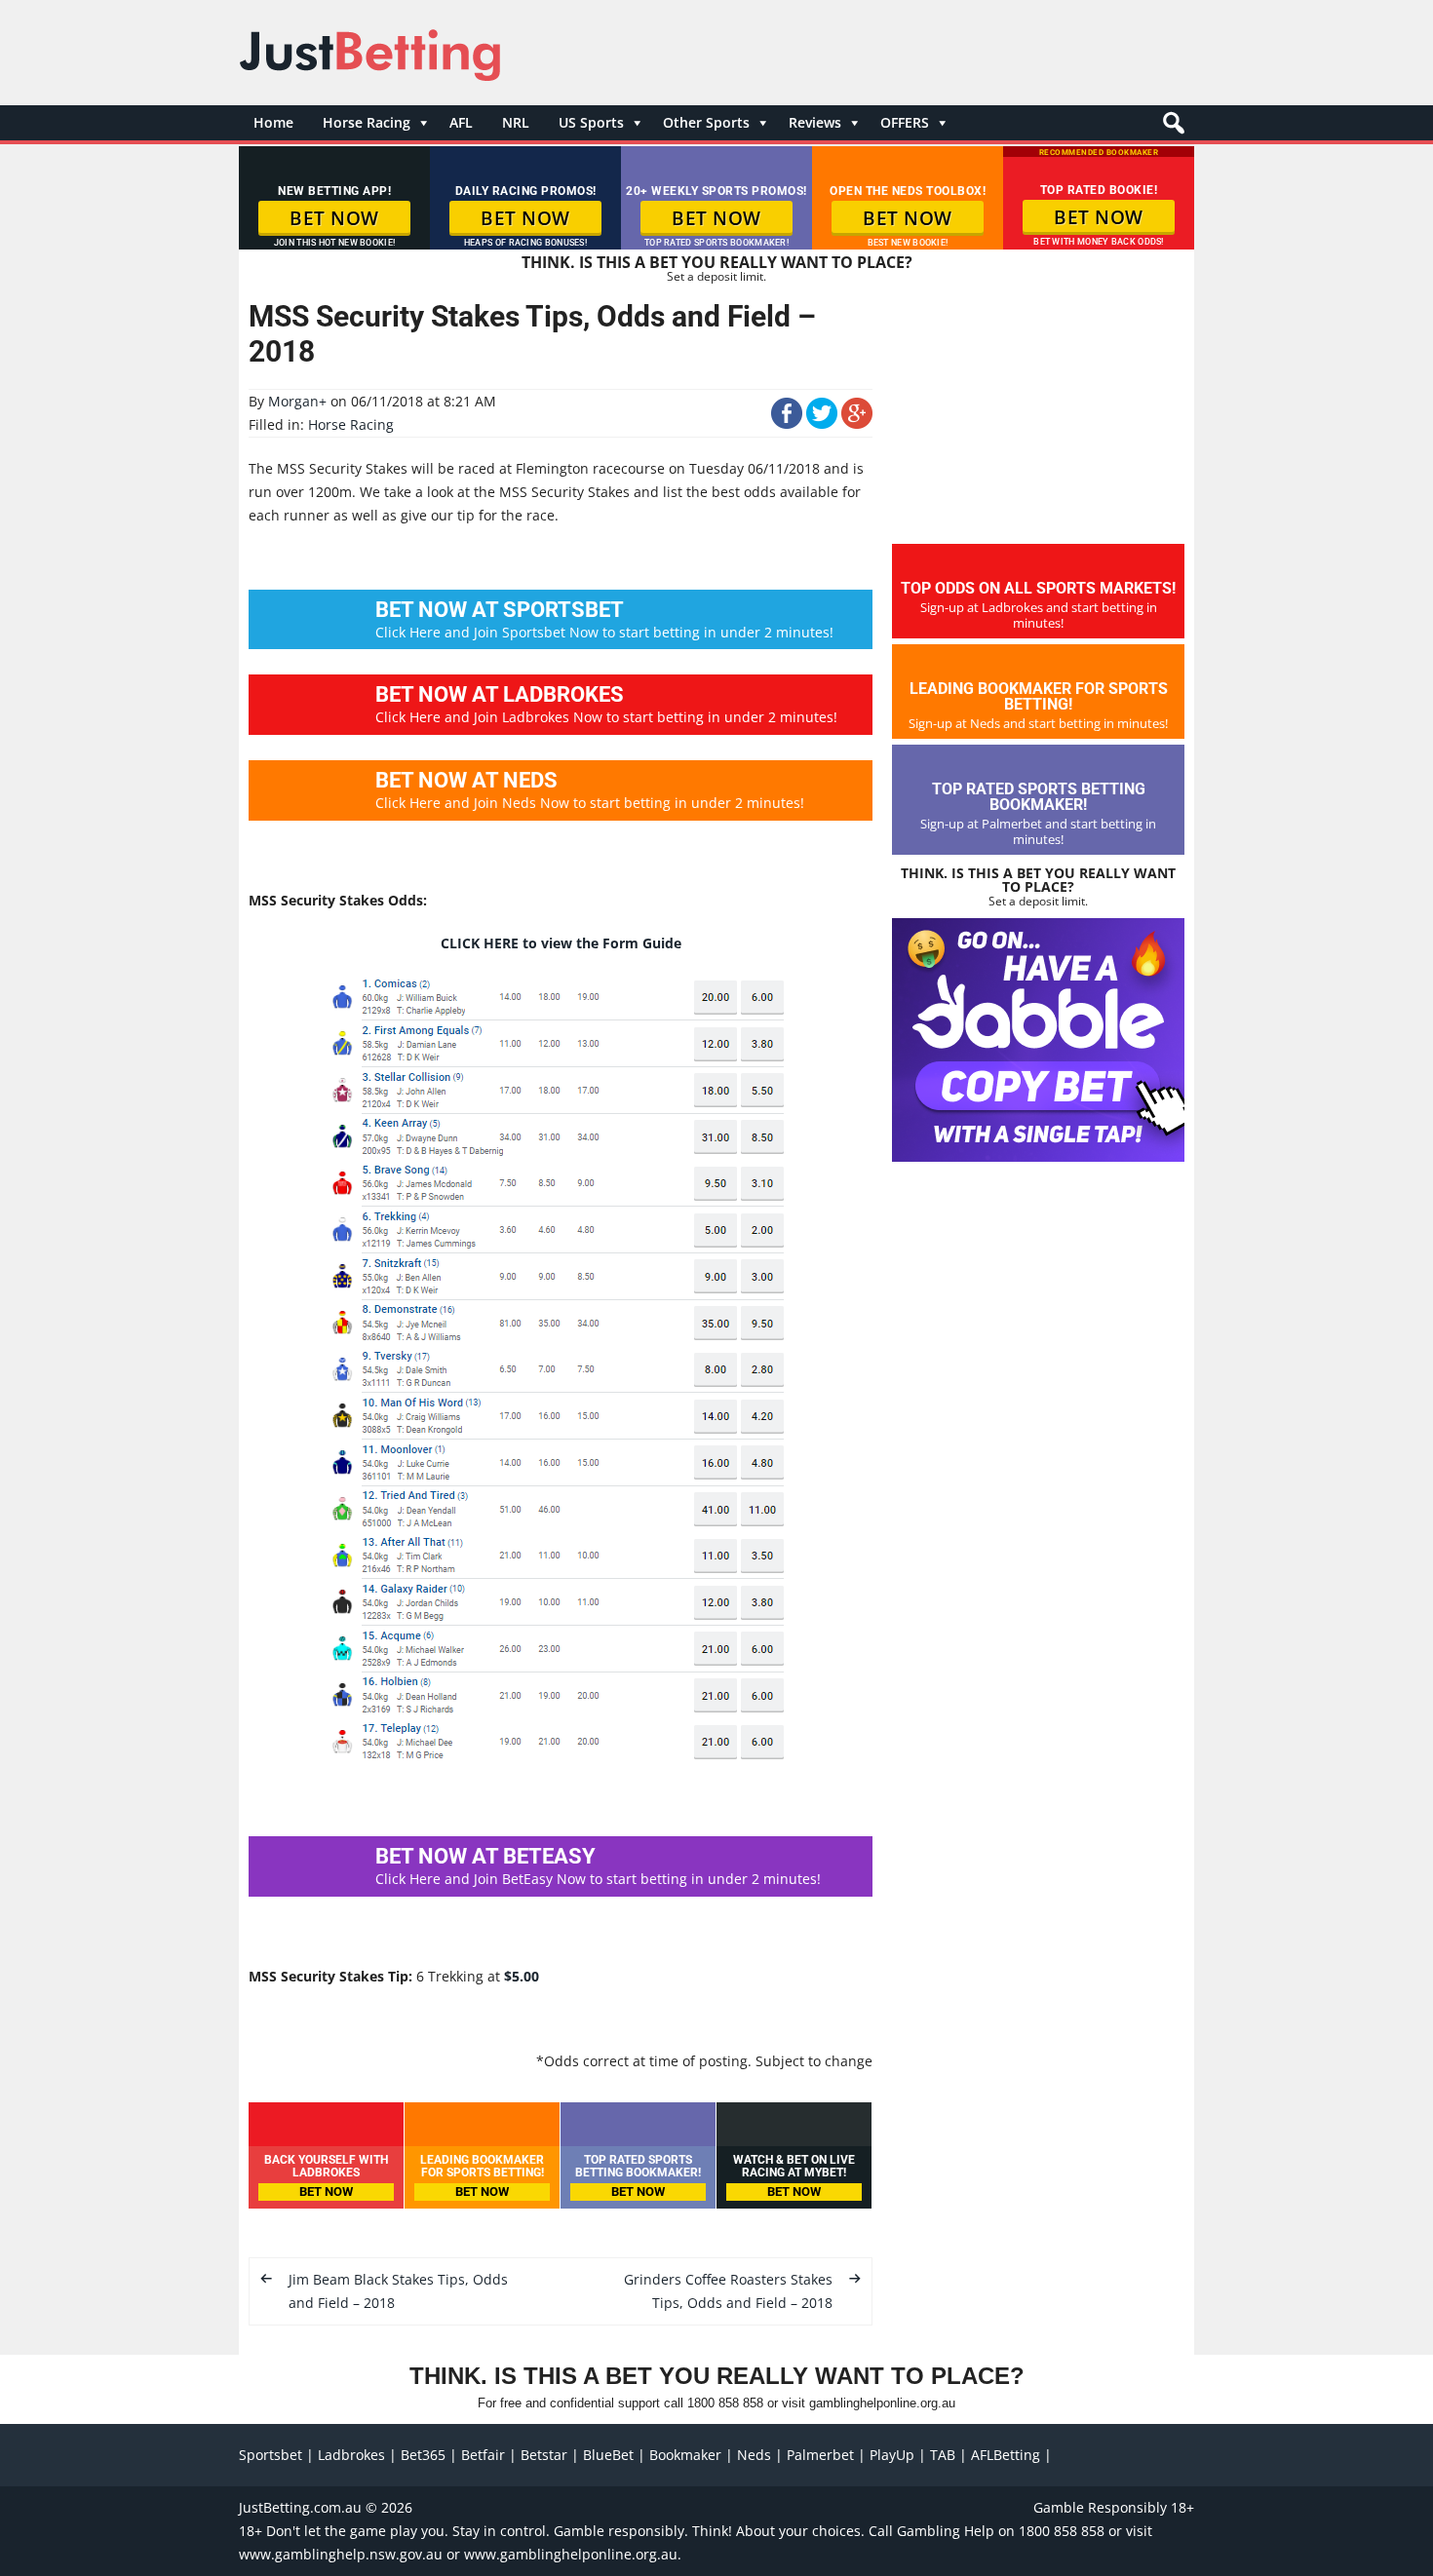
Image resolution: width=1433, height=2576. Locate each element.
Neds (754, 2455)
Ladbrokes (351, 2455)
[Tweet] (822, 423)
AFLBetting (1006, 2455)
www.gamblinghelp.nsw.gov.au (341, 2554)
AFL (461, 122)
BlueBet (608, 2455)
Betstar (544, 2455)
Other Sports (706, 122)
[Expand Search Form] (1171, 128)
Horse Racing (367, 122)
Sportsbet (271, 2455)
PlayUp (892, 2455)
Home (273, 122)
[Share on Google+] (857, 423)
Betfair (483, 2455)
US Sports (591, 122)
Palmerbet (820, 2455)
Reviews (815, 122)
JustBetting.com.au (300, 2507)
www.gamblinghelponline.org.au (571, 2554)
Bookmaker (685, 2455)
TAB (943, 2455)
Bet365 (423, 2455)
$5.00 (522, 1976)
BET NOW (334, 218)
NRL (516, 122)
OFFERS (905, 122)
